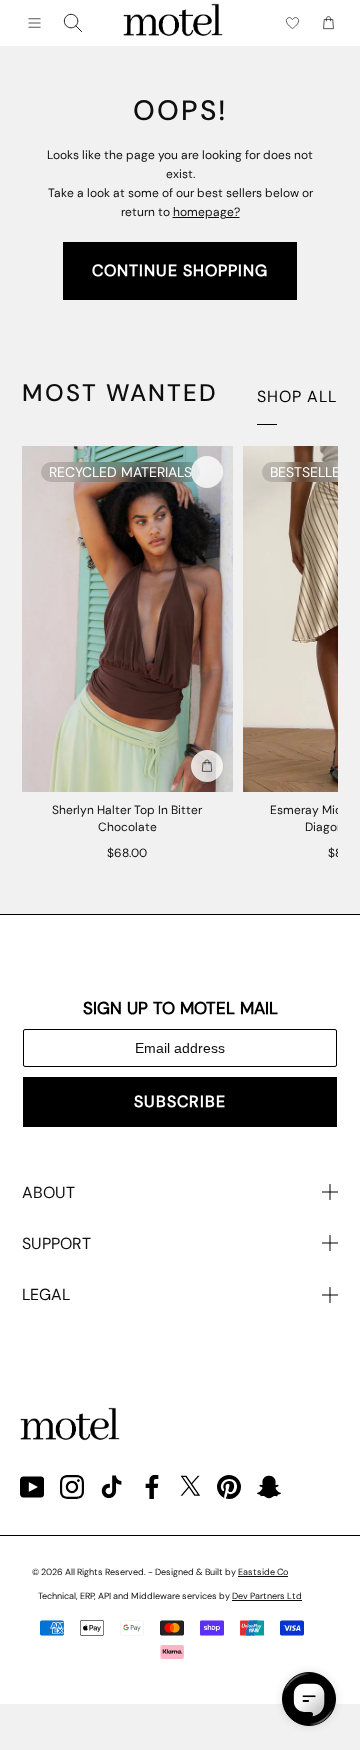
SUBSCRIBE (180, 1101)
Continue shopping (180, 270)
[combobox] (73, 23)
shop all (297, 396)
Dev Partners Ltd (267, 1596)
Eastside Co (263, 1572)
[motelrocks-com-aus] (173, 23)
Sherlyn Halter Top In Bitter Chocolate (127, 818)
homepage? (206, 212)
